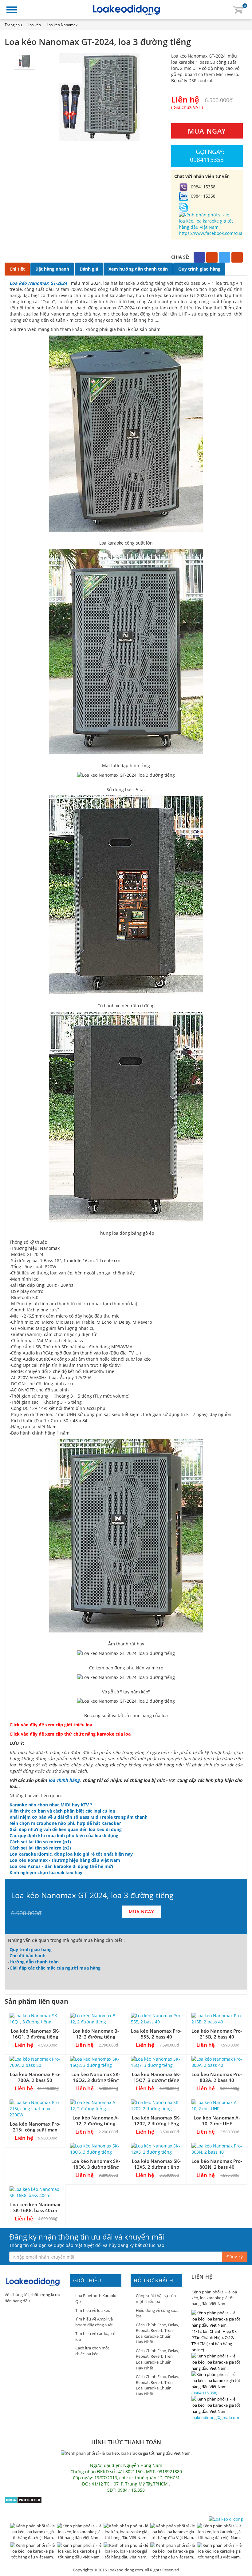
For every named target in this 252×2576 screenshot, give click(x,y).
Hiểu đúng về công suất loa (157, 2313)
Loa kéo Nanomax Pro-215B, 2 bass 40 (217, 2034)
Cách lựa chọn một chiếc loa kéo (92, 2351)
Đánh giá (89, 269)
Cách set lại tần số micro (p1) (40, 1842)
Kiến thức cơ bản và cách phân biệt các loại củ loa (62, 1811)
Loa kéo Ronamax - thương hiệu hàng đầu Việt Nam (65, 1860)
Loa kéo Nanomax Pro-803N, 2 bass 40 (217, 2164)
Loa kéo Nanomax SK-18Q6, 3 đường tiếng (96, 2164)
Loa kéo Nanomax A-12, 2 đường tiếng (96, 2121)
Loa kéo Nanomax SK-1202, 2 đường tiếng (156, 2121)
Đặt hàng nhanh (52, 269)
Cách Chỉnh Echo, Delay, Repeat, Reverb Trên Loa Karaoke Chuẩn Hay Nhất (157, 2333)
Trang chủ (13, 25)
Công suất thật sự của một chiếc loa (156, 2298)
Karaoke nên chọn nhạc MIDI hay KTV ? (51, 1805)
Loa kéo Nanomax (62, 25)
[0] (238, 9)
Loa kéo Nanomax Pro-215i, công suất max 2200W (35, 2130)
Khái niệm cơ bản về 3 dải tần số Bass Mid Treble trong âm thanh (79, 1817)
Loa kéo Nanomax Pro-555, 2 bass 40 (156, 2034)
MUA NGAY (207, 131)
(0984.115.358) (204, 2393)
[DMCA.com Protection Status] (23, 2500)
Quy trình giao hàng (199, 269)
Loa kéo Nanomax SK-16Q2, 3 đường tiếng (96, 2077)
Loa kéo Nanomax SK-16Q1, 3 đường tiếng (35, 2034)
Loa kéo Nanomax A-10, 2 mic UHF (217, 2121)
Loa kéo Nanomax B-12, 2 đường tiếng (96, 2034)
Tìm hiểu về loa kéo (93, 2310)
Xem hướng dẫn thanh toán (138, 269)
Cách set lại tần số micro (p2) (40, 1848)
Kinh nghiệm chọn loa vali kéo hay (46, 1872)
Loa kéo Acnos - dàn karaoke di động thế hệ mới (61, 1866)
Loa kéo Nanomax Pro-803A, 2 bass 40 (217, 2077)
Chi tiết (17, 269)
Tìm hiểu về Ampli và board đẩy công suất (94, 2322)
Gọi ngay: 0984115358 (207, 156)
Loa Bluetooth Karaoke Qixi (96, 2298)
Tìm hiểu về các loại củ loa (95, 2336)
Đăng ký (235, 2257)
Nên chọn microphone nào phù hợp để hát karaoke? (65, 1823)
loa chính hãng (64, 1780)
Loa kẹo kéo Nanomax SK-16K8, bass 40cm (35, 2207)
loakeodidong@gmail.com (215, 2417)
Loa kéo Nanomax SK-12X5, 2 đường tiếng (156, 2164)
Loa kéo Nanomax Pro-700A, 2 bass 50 (35, 2077)
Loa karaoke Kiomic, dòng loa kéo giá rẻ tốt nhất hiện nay (71, 1854)
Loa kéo (34, 25)
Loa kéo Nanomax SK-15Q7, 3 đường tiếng (156, 2077)
